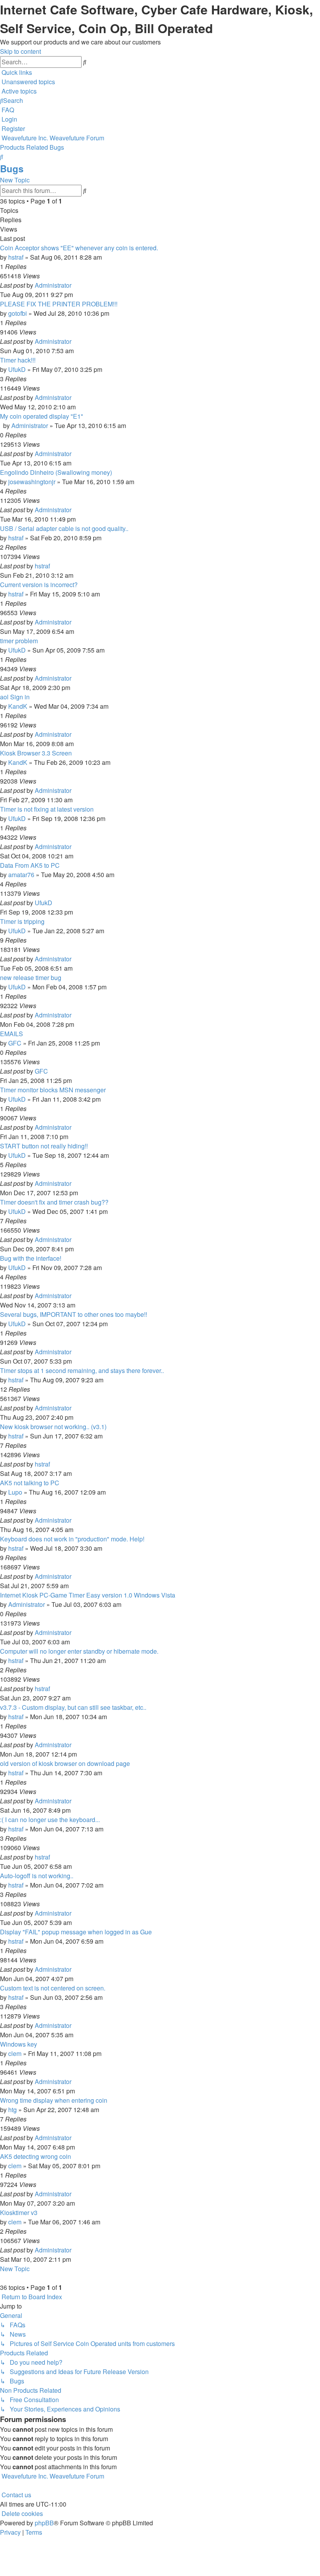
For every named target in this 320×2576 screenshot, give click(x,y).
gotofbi (18, 313)
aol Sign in (15, 697)
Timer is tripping (22, 921)
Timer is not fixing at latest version (47, 809)
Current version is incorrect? (39, 585)
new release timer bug (31, 977)
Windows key (19, 2044)
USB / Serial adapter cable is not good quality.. (64, 528)
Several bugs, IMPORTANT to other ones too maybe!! (74, 1314)
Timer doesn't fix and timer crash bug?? (54, 1202)
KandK (18, 706)
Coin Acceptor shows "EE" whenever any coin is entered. (79, 248)
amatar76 (21, 875)
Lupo (15, 1492)
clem (15, 2053)
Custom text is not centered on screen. (53, 1988)
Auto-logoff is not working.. (37, 1876)
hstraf (16, 257)
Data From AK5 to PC (30, 865)
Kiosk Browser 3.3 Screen (36, 753)
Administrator (53, 285)
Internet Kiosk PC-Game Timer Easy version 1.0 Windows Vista (88, 1595)
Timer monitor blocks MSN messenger (53, 1090)
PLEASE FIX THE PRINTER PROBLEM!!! (59, 304)
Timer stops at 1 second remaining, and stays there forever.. (82, 1370)
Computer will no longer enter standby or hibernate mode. (79, 1651)
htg (12, 2110)
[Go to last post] (74, 285)
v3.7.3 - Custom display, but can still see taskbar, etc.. (73, 1707)
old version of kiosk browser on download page (65, 1763)
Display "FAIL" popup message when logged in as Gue (76, 1932)
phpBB (44, 2523)
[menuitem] (28, 82)
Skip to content (20, 51)
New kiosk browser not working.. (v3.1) (53, 1427)
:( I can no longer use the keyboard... (50, 1820)
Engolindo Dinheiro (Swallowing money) (56, 472)
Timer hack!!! (18, 360)
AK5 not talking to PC (30, 1483)
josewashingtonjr (32, 482)
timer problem (19, 641)
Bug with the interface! (31, 1258)
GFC (15, 1043)
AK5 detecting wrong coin (36, 2156)
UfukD (17, 369)
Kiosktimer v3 (19, 2212)
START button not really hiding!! (44, 1146)
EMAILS (12, 1034)
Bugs (12, 168)
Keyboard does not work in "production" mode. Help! (72, 1539)
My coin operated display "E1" (42, 416)
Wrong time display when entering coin (54, 2100)
